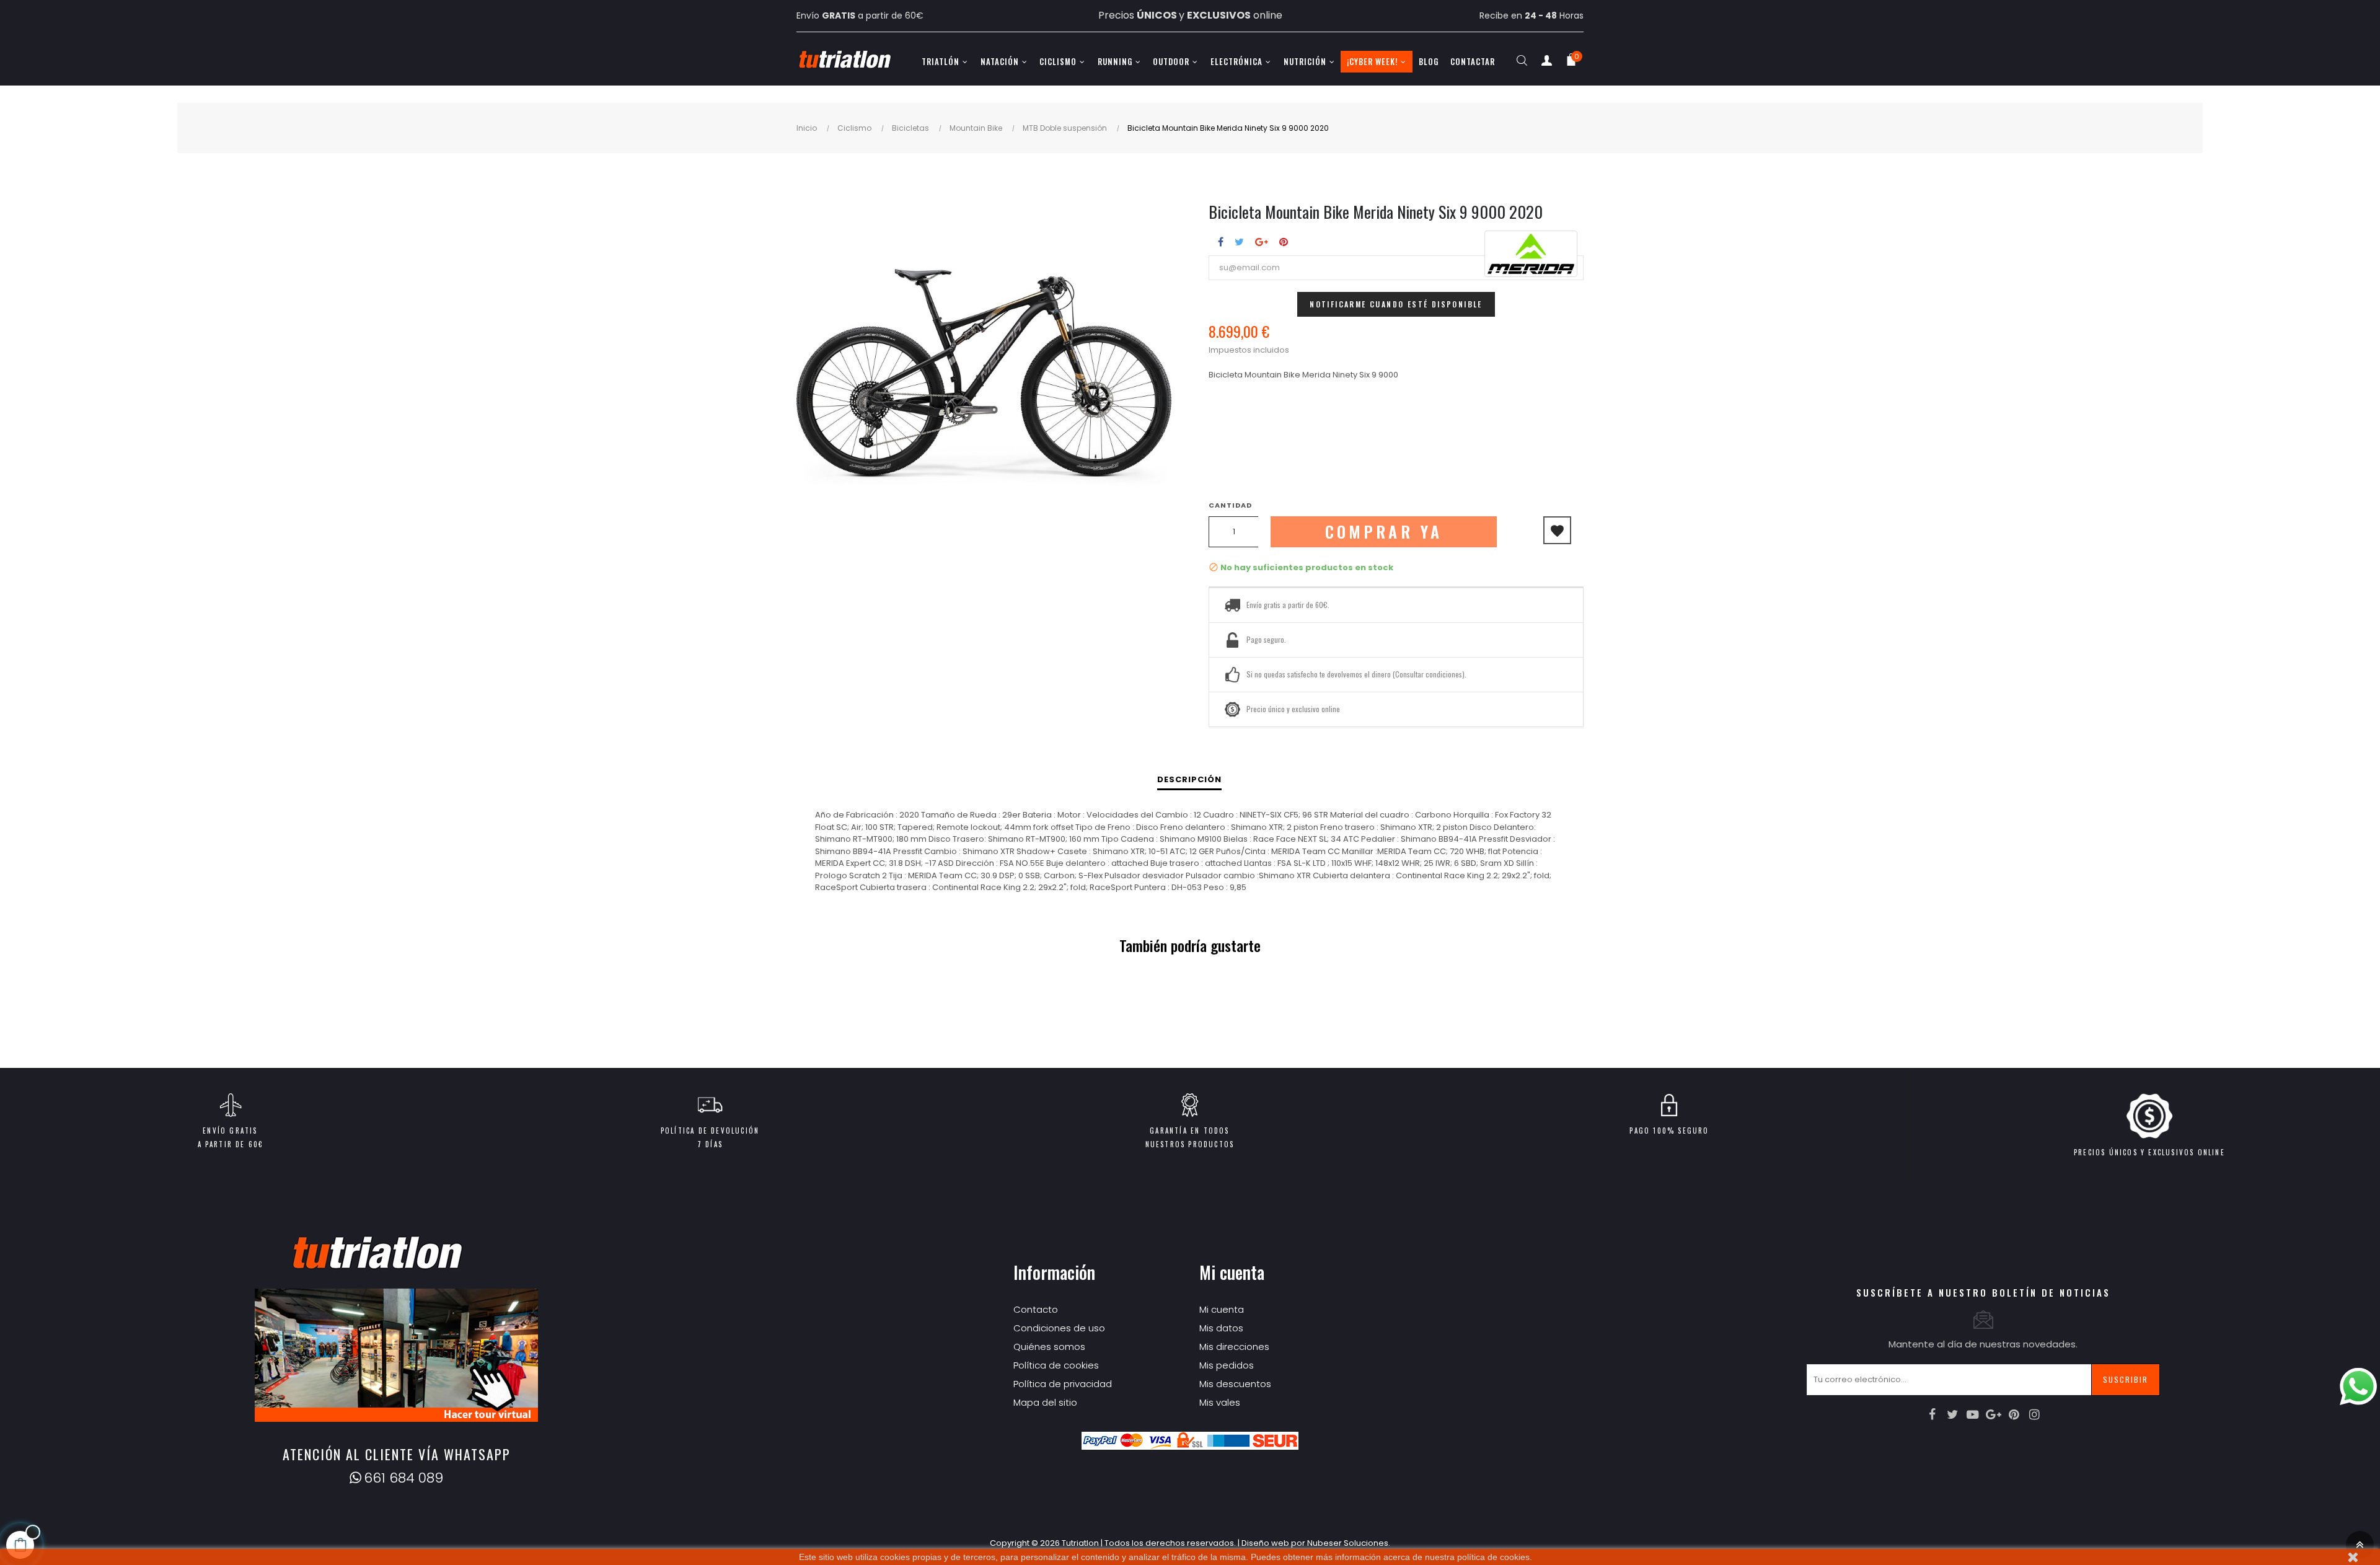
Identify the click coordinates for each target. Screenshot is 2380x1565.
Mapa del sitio (1045, 1402)
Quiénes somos (1049, 1347)
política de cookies (1493, 1557)
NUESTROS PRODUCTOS (1190, 1144)
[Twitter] (1952, 1414)
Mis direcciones (1234, 1347)
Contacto (1036, 1309)
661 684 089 (403, 1478)
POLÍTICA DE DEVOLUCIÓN (710, 1131)
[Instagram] (2034, 1414)
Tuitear (1239, 242)
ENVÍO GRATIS (230, 1131)
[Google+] (1993, 1414)
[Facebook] (1932, 1414)
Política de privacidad (1063, 1384)
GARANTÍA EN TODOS (1189, 1131)
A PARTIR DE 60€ (231, 1144)
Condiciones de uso (1059, 1328)
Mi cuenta (1222, 1309)
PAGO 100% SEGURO (1669, 1131)
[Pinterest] (2014, 1414)
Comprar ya (1384, 531)
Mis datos (1221, 1328)
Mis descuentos (1235, 1384)
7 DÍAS (710, 1144)
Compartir (1221, 242)
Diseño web (1265, 1543)
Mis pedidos (1227, 1365)
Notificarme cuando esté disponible (1396, 304)
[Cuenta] (1546, 63)
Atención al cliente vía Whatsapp (397, 1454)
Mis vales (1220, 1402)
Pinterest (1284, 242)
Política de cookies (1056, 1365)
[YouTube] (1973, 1414)
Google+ (1262, 242)
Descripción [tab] (1189, 779)
